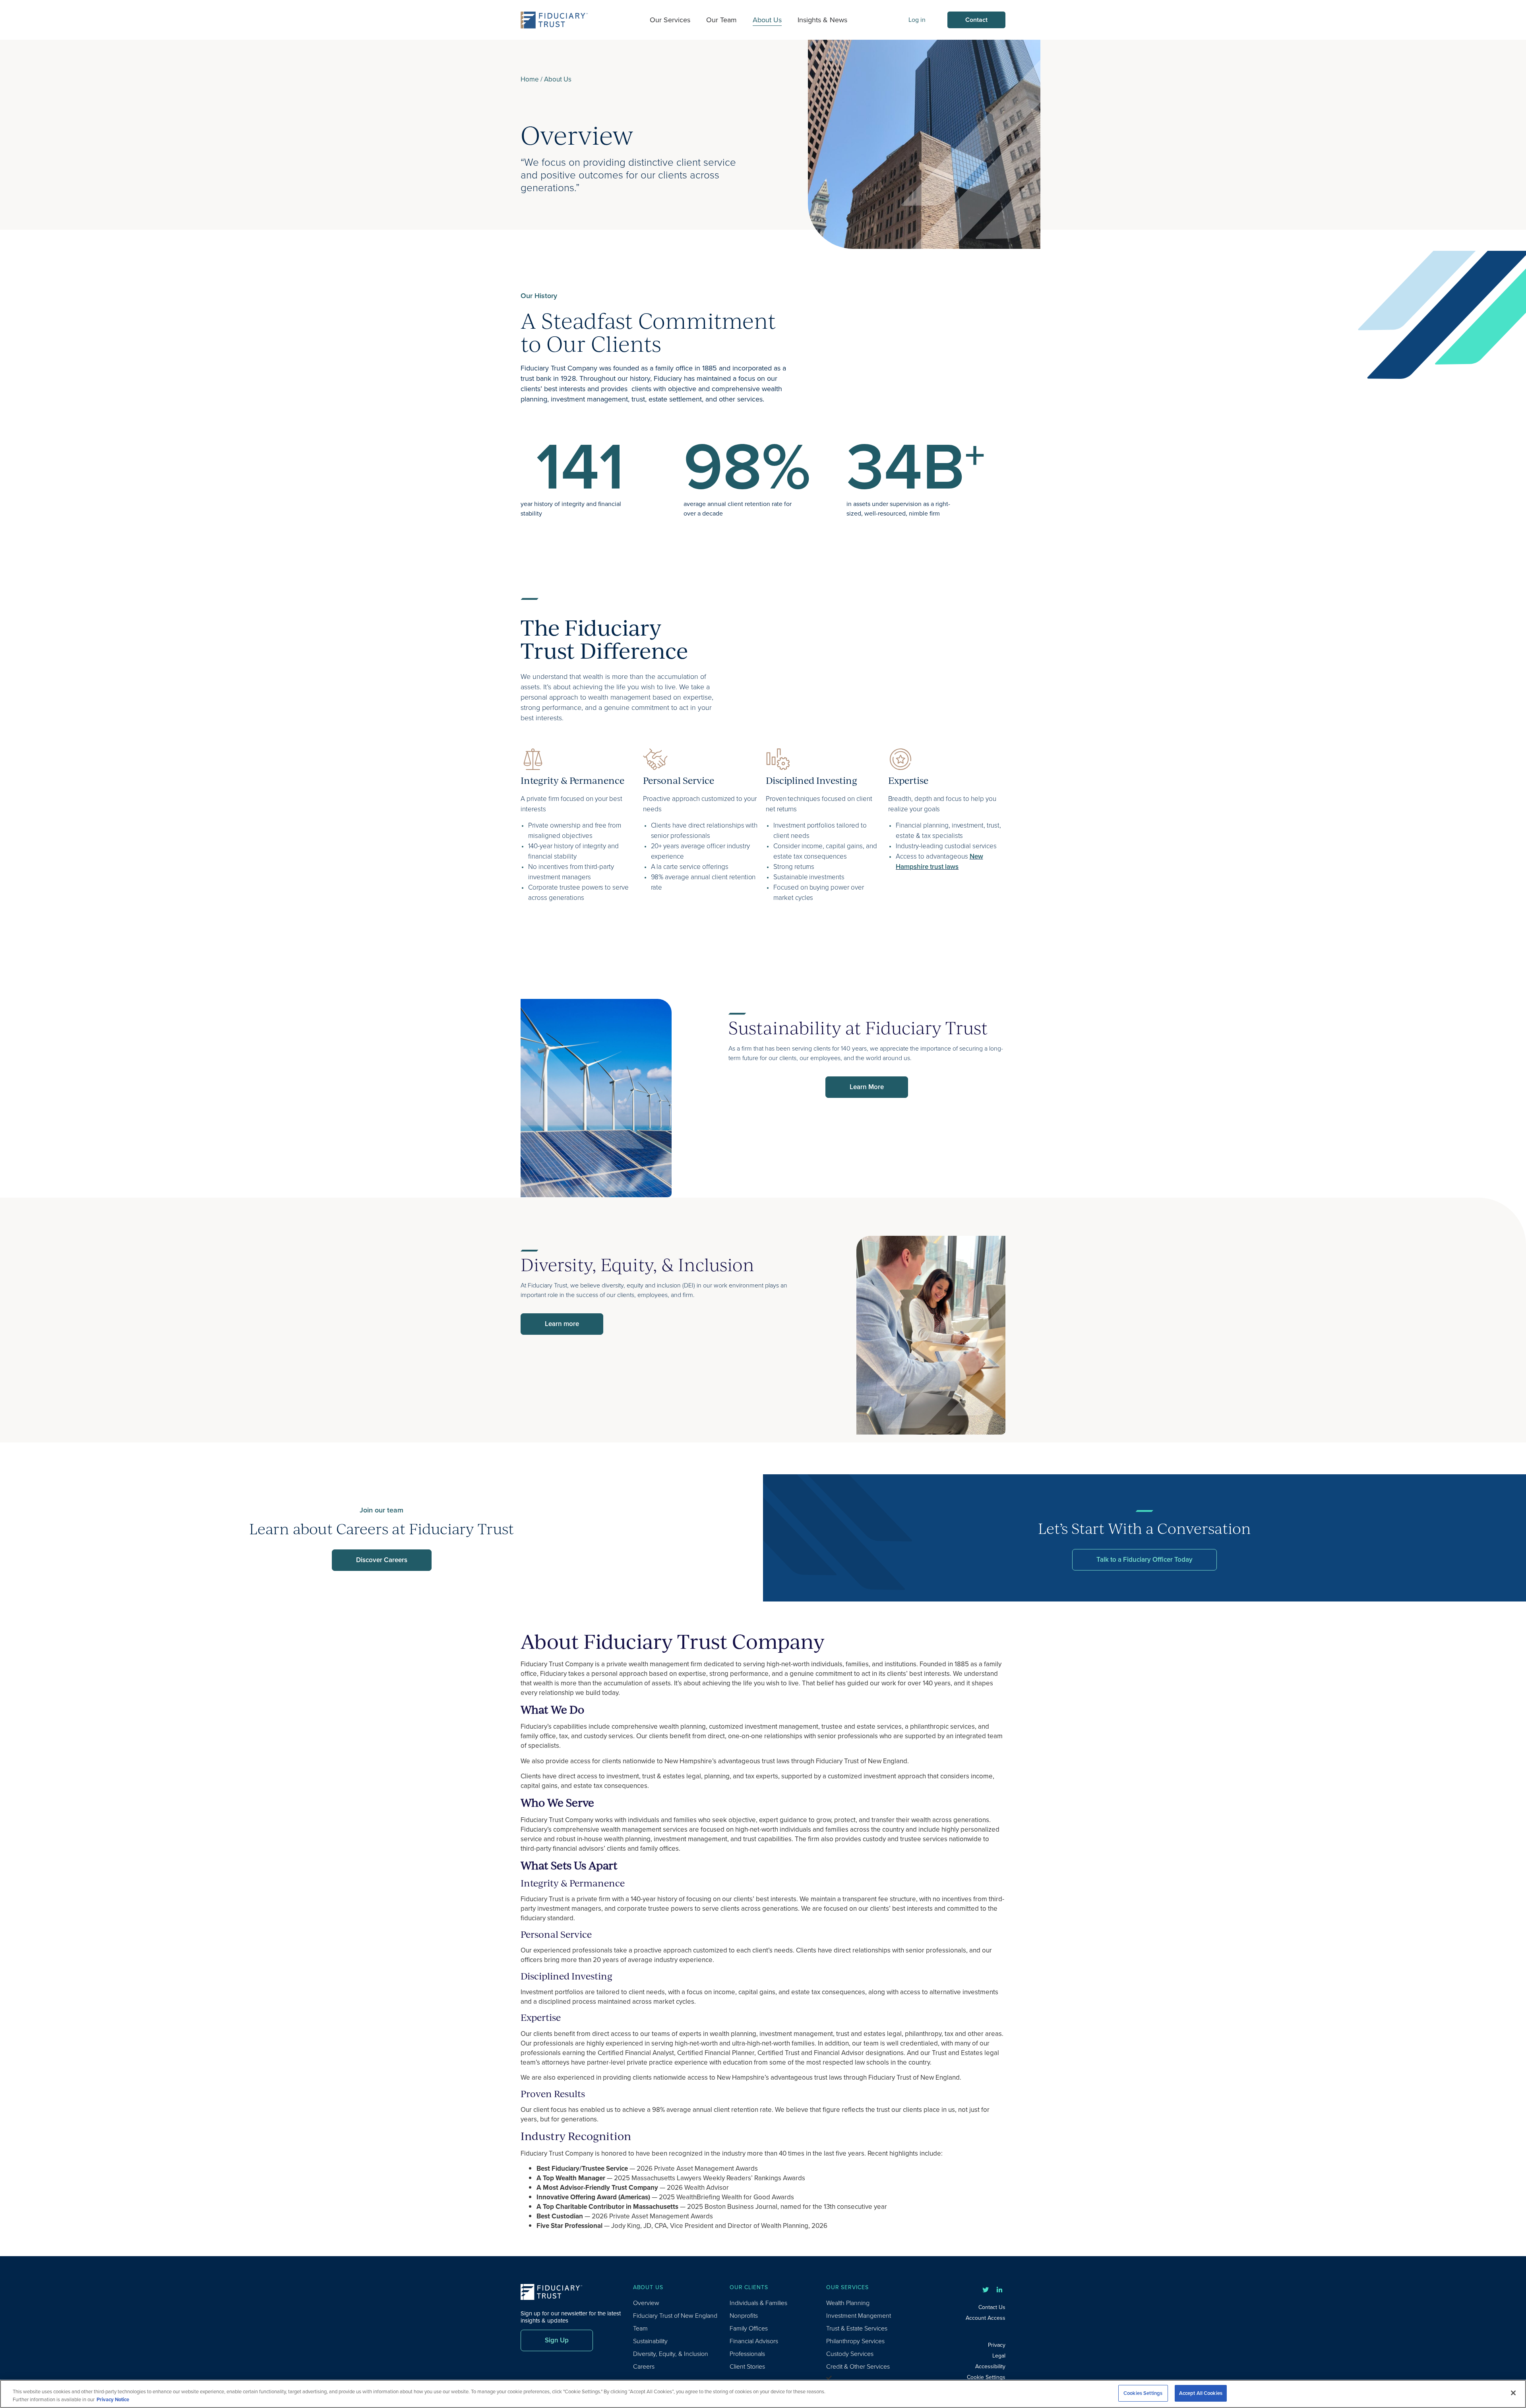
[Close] (1513, 2393)
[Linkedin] (999, 2290)
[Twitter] (986, 2290)
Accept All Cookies (1201, 2393)
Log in (917, 20)
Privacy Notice (113, 2399)
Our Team (721, 20)
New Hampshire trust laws (939, 862)
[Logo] (554, 20)
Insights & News (822, 20)
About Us (767, 20)
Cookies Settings (1143, 2393)
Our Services (670, 20)
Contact (976, 20)
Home (530, 79)
